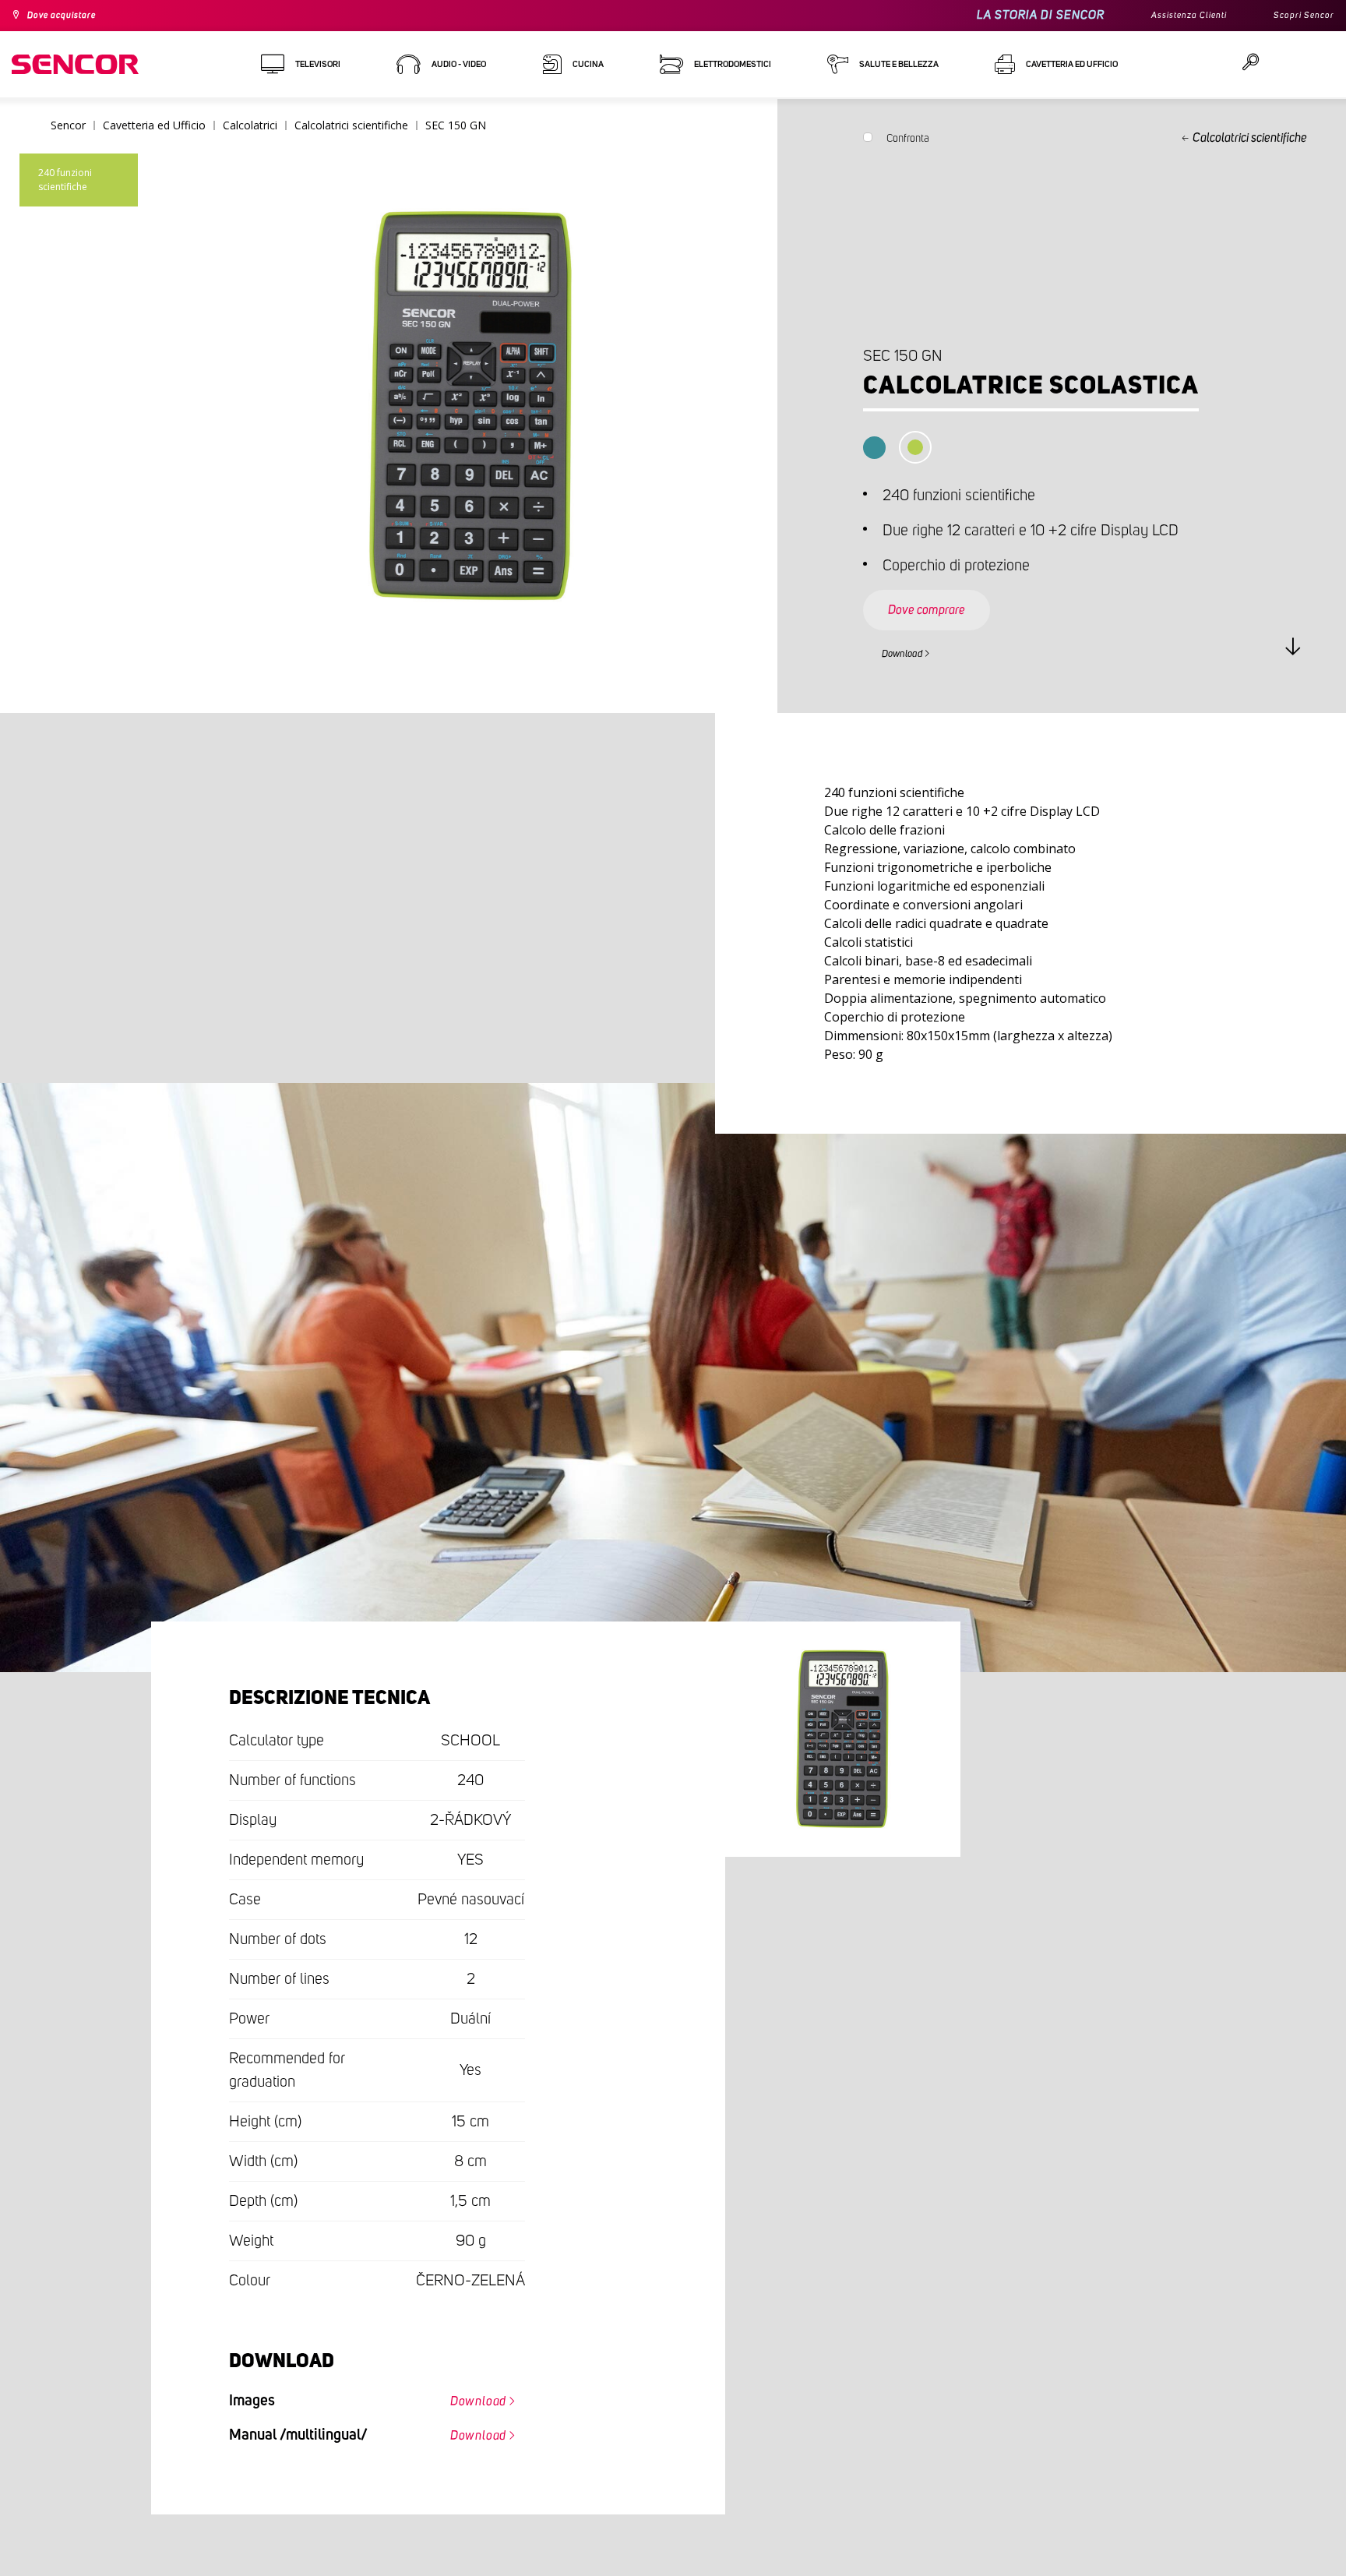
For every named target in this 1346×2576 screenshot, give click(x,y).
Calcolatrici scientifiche (1250, 138)
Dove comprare (943, 595)
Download (912, 651)
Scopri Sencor (1298, 16)
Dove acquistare (71, 16)
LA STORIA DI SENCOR (1014, 15)
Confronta (908, 142)
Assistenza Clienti (1170, 16)
